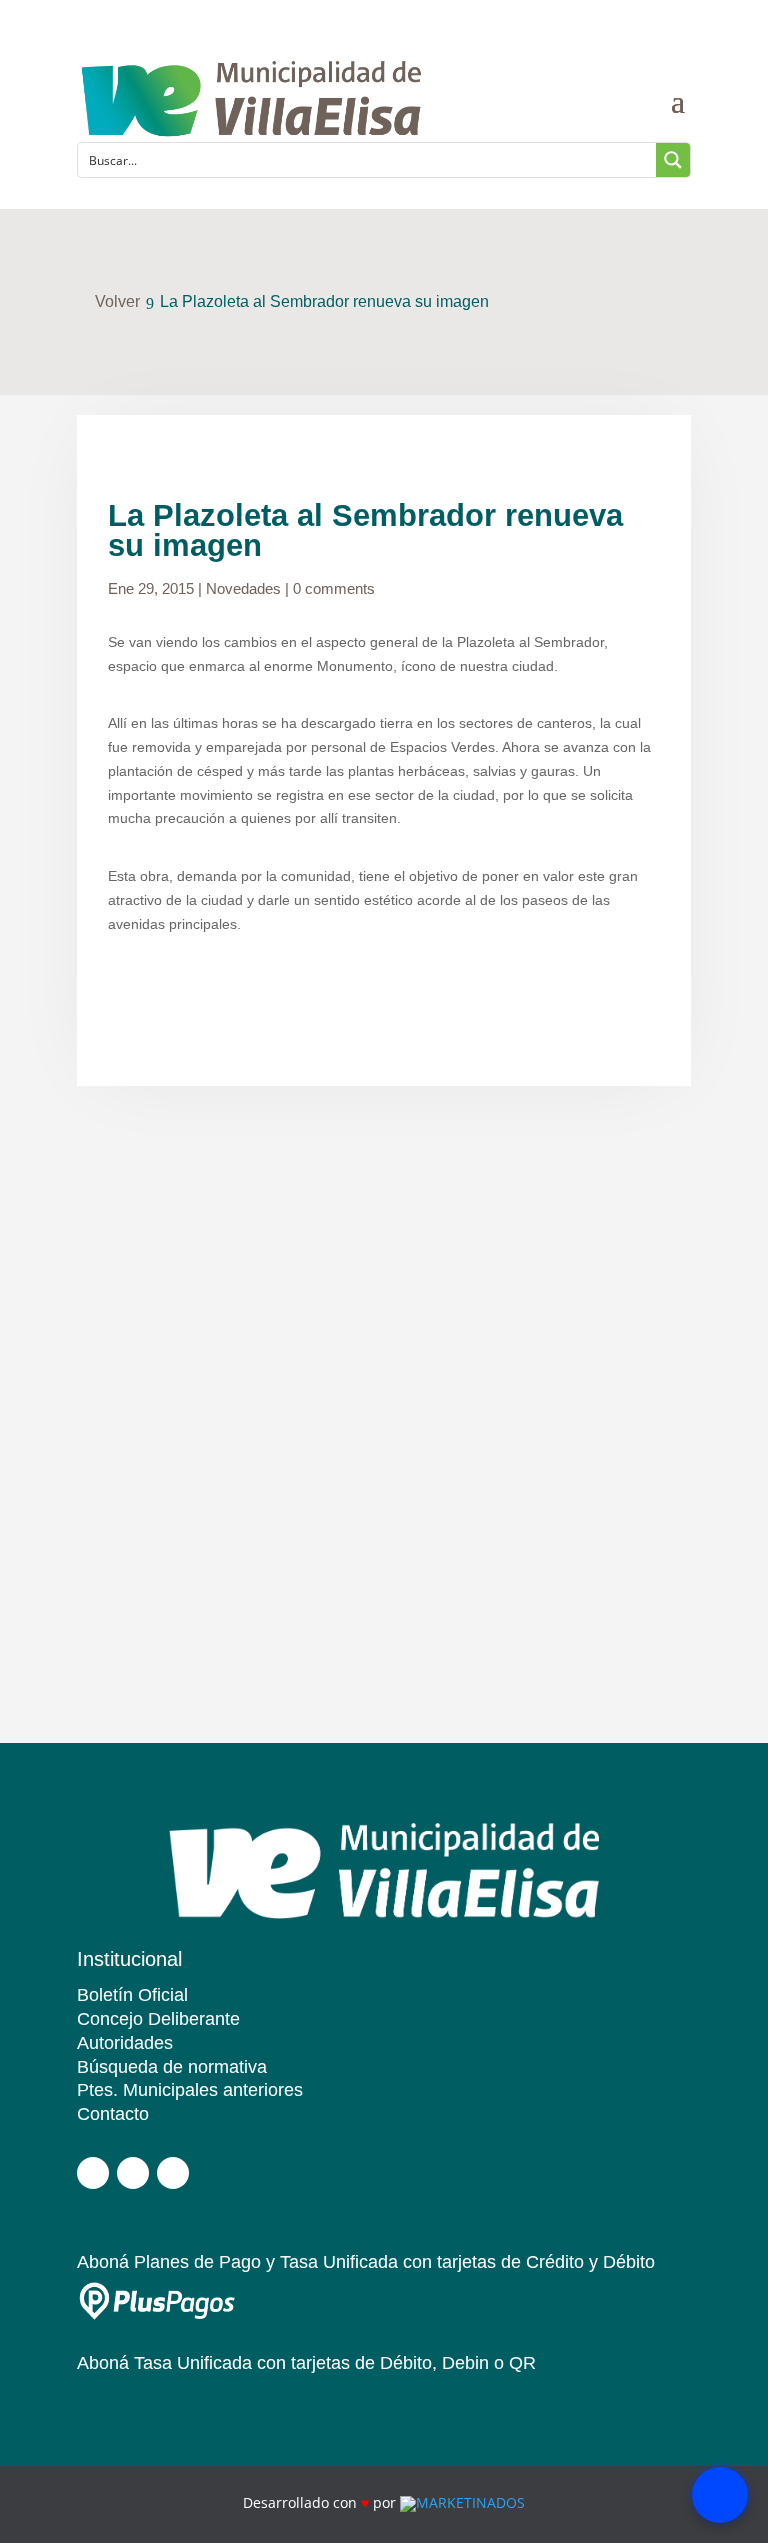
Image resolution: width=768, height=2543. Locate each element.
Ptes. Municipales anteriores (190, 2090)
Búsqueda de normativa (172, 2067)
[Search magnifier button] (673, 160)
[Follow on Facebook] (93, 2173)
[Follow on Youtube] (173, 2173)
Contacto (113, 2114)
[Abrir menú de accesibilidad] (720, 2495)
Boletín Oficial (132, 1995)
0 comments (334, 588)
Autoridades (125, 2043)
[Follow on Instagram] (133, 2173)
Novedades (243, 588)
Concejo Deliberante (158, 2019)
